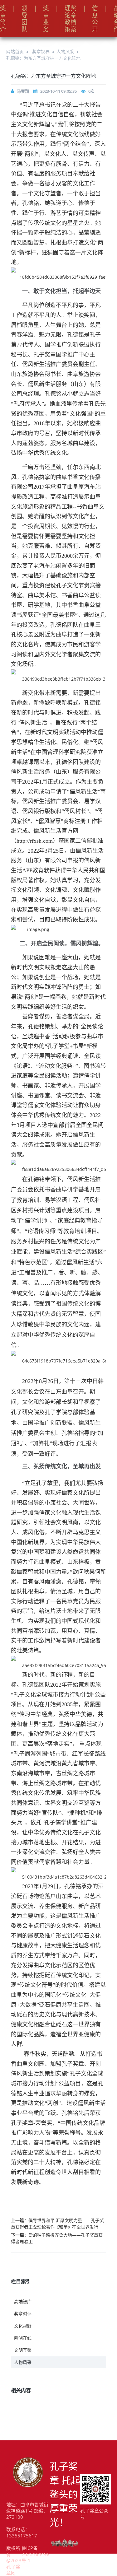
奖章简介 (3, 19)
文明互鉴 (23, 2350)
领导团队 (24, 19)
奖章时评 (23, 2314)
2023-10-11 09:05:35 (58, 91)
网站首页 (15, 51)
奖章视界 (41, 51)
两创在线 (23, 2338)
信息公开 (95, 19)
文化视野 (23, 2326)
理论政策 (68, 19)
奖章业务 (46, 19)
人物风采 (65, 51)
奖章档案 (73, 19)
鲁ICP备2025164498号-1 (36, 2554)
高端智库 (23, 2301)
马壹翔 (23, 91)
